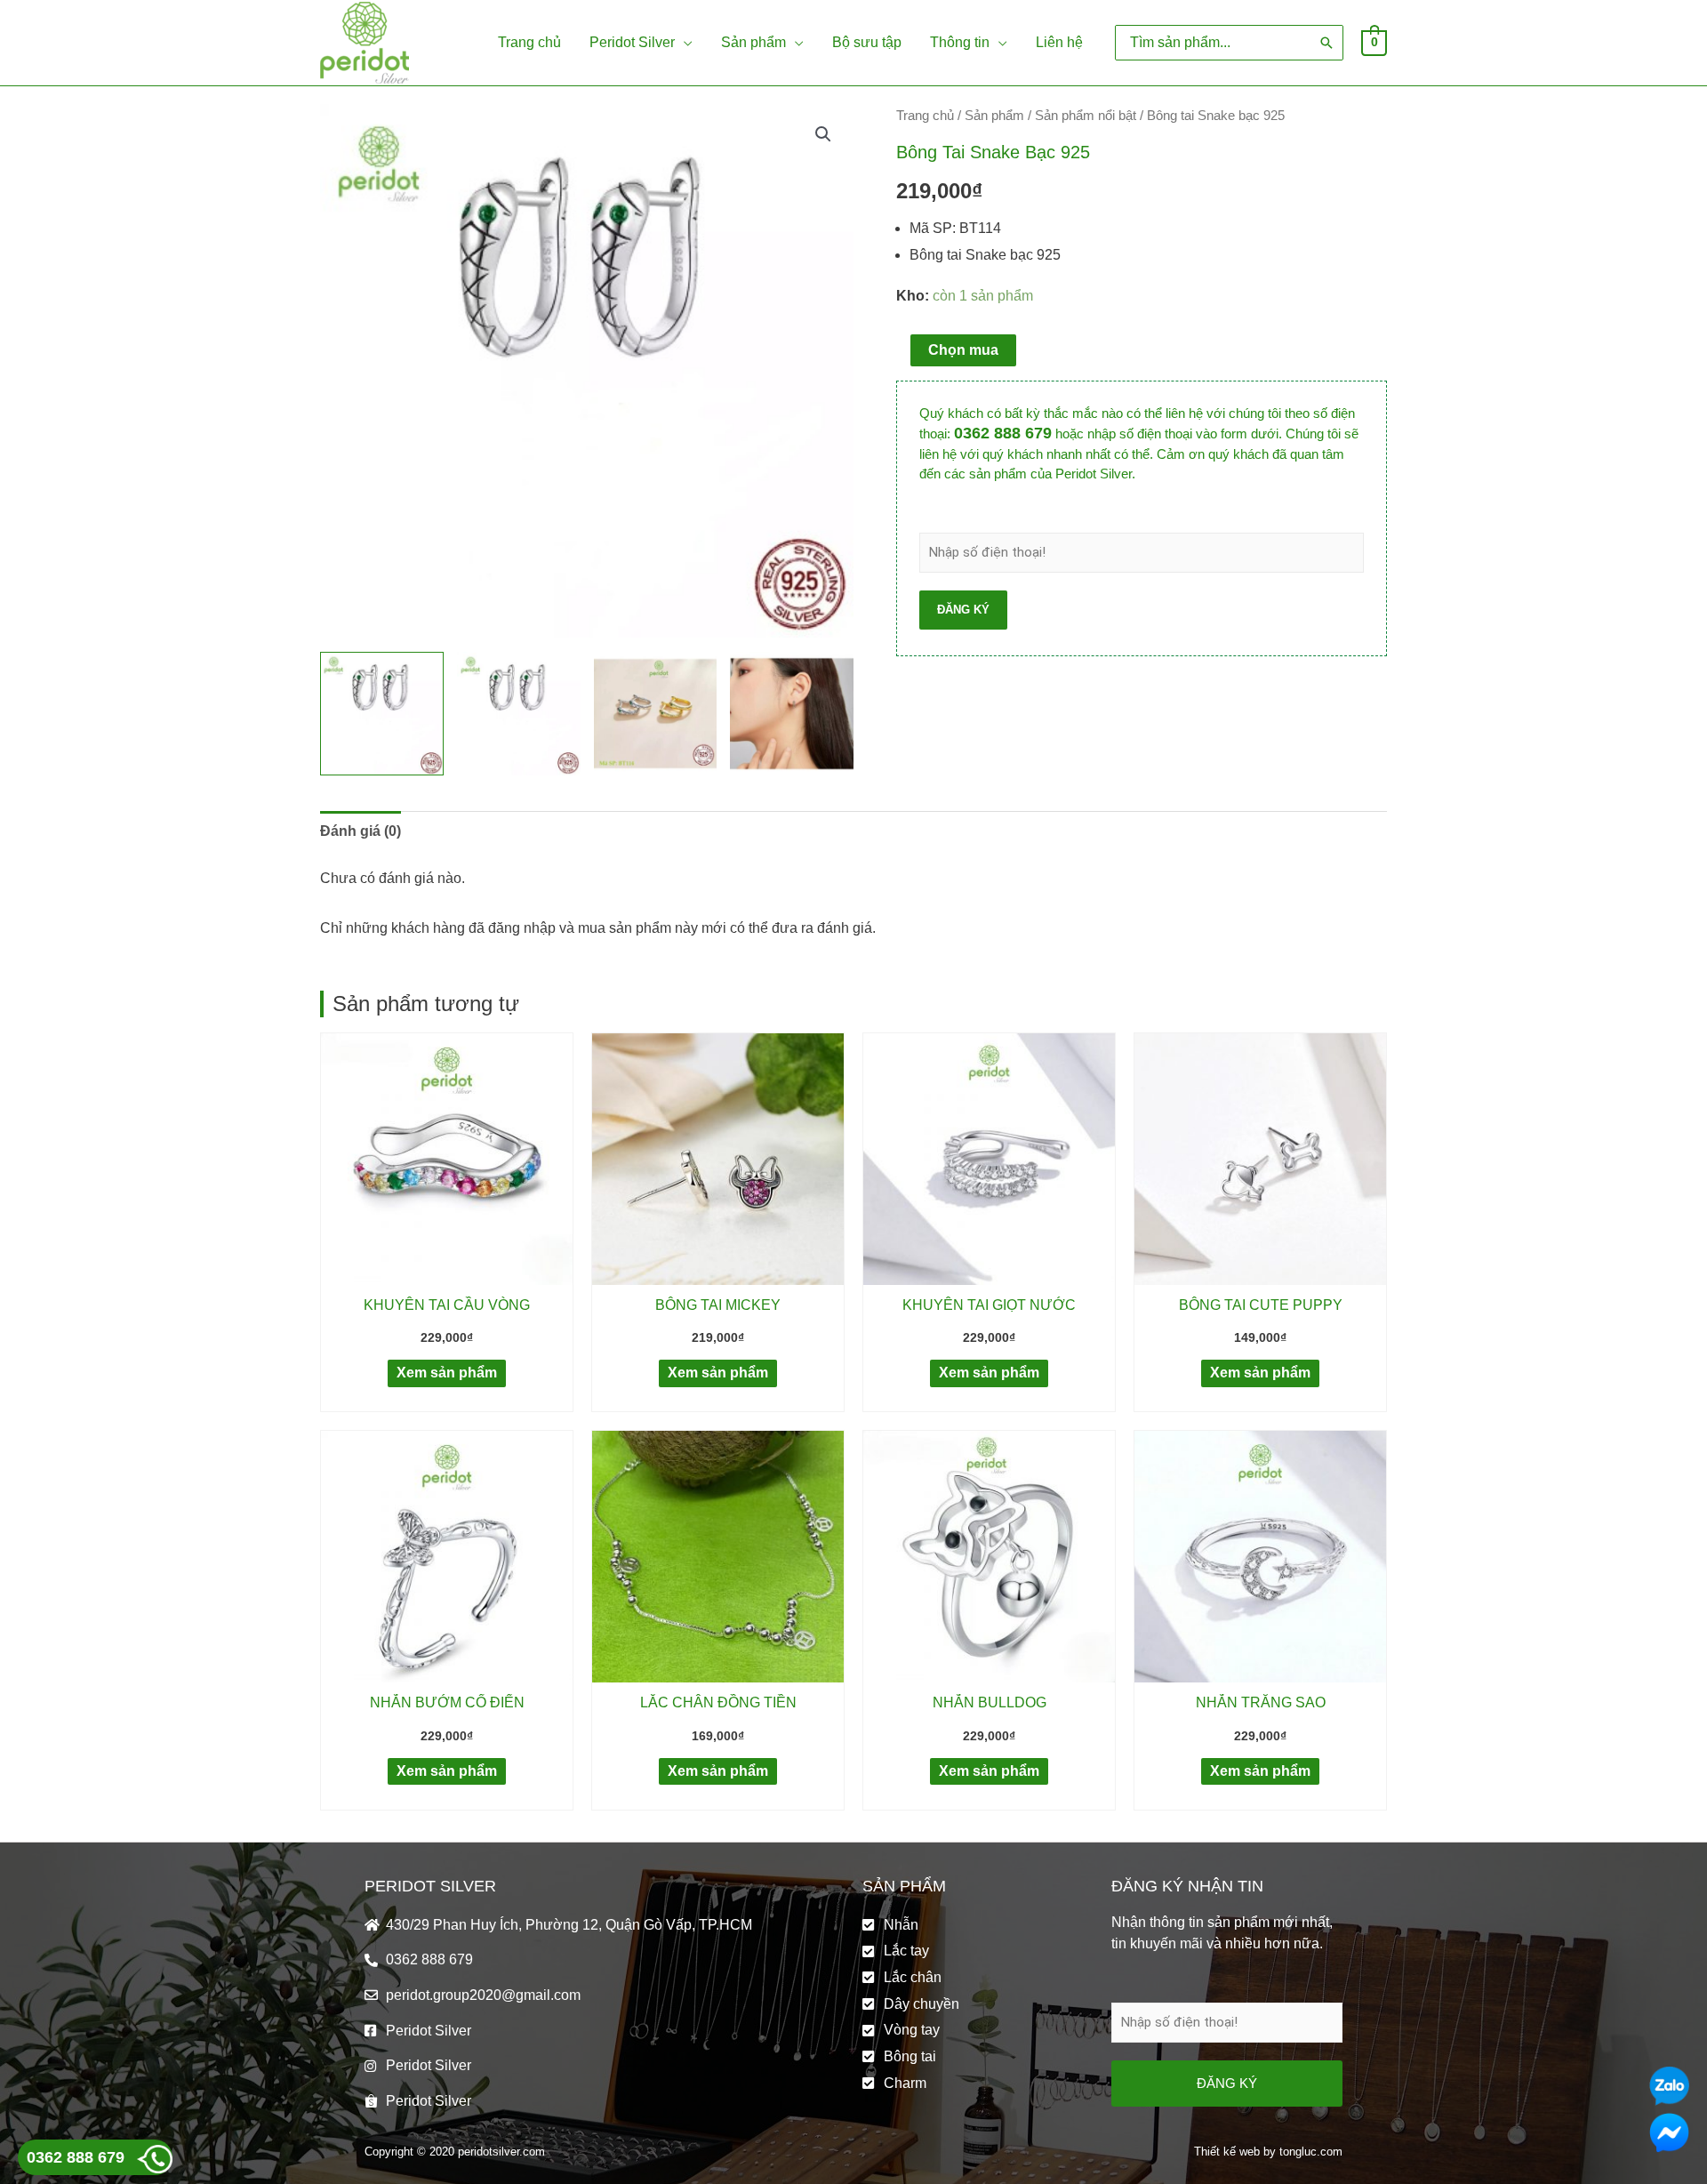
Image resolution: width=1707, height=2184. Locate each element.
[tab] (361, 831)
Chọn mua (963, 350)
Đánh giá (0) (361, 831)
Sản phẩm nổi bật (1086, 116)
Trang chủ (925, 116)
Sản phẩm (994, 116)
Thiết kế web (1227, 2152)
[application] (684, 43)
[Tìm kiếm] (1326, 42)
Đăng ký (963, 610)
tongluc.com (1311, 2152)
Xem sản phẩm (447, 1373)
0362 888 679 (1003, 433)
